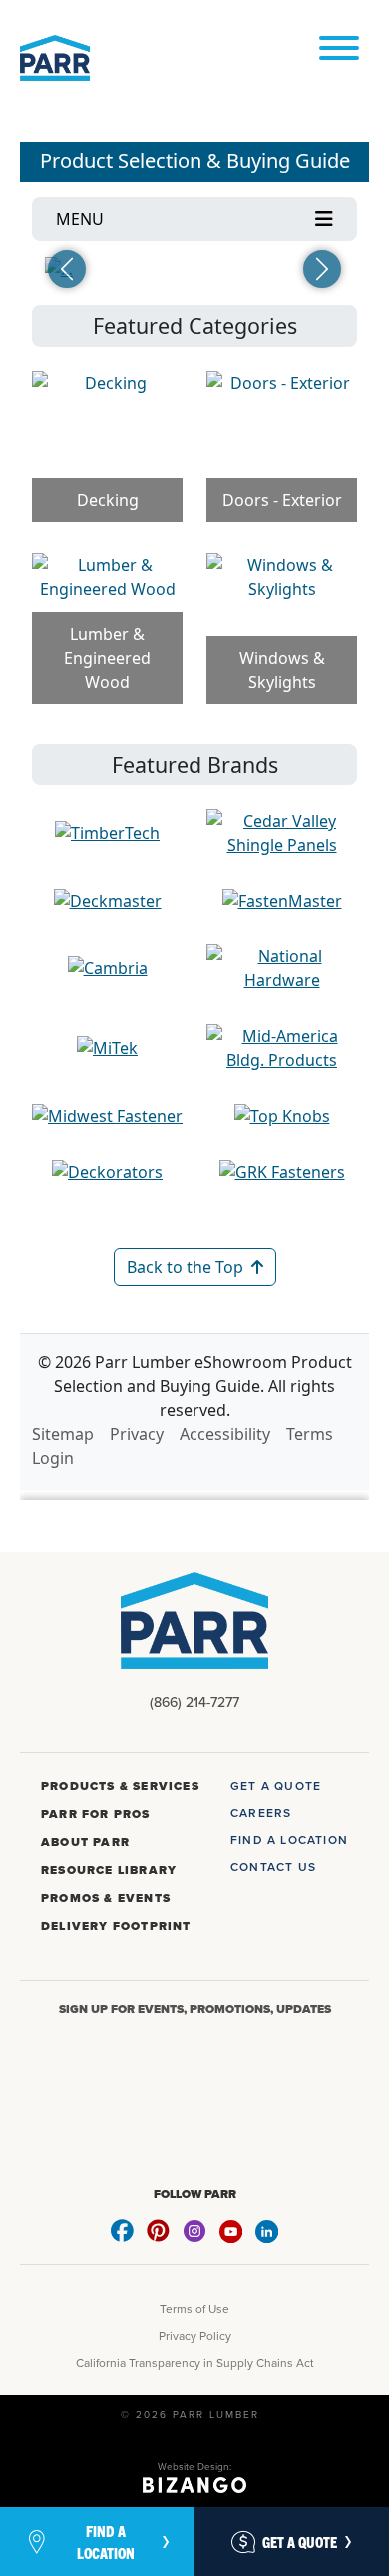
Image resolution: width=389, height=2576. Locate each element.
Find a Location (106, 2541)
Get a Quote (300, 2542)
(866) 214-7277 (194, 1702)
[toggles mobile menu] (339, 49)
